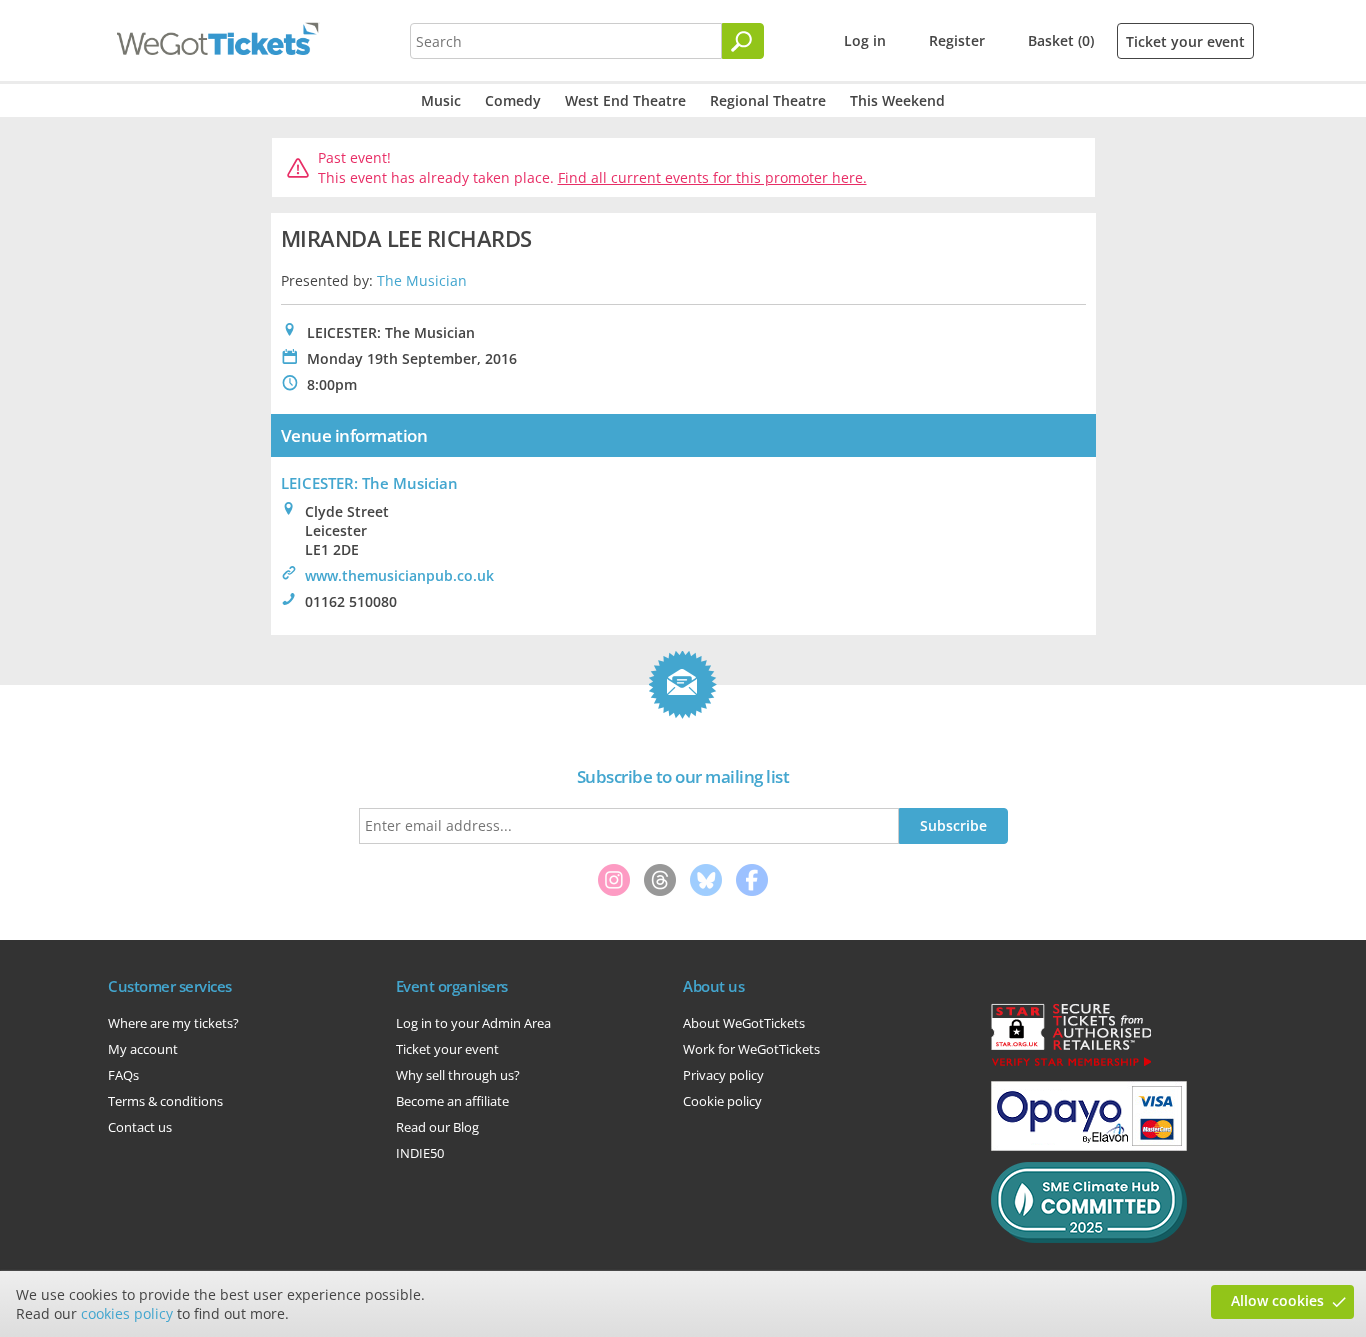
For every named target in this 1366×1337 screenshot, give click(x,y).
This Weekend (897, 100)
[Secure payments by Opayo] (1089, 1146)
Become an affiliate (452, 1101)
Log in (865, 40)
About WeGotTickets (744, 1023)
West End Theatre (625, 100)
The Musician (422, 280)
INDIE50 (420, 1153)
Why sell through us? (458, 1075)
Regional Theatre (768, 100)
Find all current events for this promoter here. (712, 177)
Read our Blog (437, 1127)
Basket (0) (1061, 40)
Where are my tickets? (173, 1023)
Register (957, 40)
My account (143, 1049)
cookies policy (127, 1313)
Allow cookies (1277, 1300)
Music (441, 100)
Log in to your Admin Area (473, 1023)
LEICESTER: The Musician (369, 483)
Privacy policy (723, 1075)
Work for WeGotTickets (751, 1049)
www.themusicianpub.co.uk (399, 575)
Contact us (140, 1127)
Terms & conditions (165, 1101)
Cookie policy (722, 1101)
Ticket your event (1185, 41)
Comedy (513, 100)
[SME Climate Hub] (1089, 1238)
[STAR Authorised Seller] (1071, 1065)
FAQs (123, 1075)
